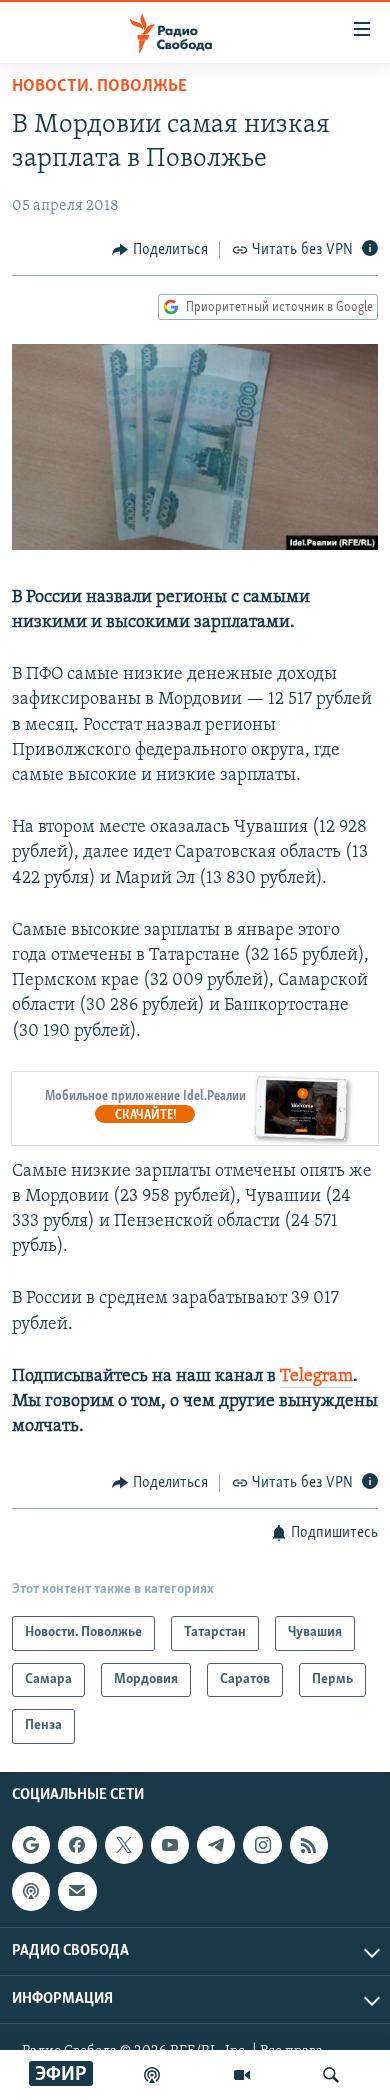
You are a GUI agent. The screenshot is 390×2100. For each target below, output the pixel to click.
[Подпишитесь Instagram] (262, 1845)
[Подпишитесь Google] (31, 1845)
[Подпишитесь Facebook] (77, 1845)
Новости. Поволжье (99, 87)
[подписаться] (77, 1891)
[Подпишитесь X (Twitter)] (124, 1845)
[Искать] (331, 2075)
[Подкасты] (31, 1891)
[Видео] (242, 2075)
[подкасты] (152, 2075)
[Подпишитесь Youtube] (170, 1845)
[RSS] (309, 1845)
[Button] (160, 250)
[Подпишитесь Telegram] (216, 1845)
